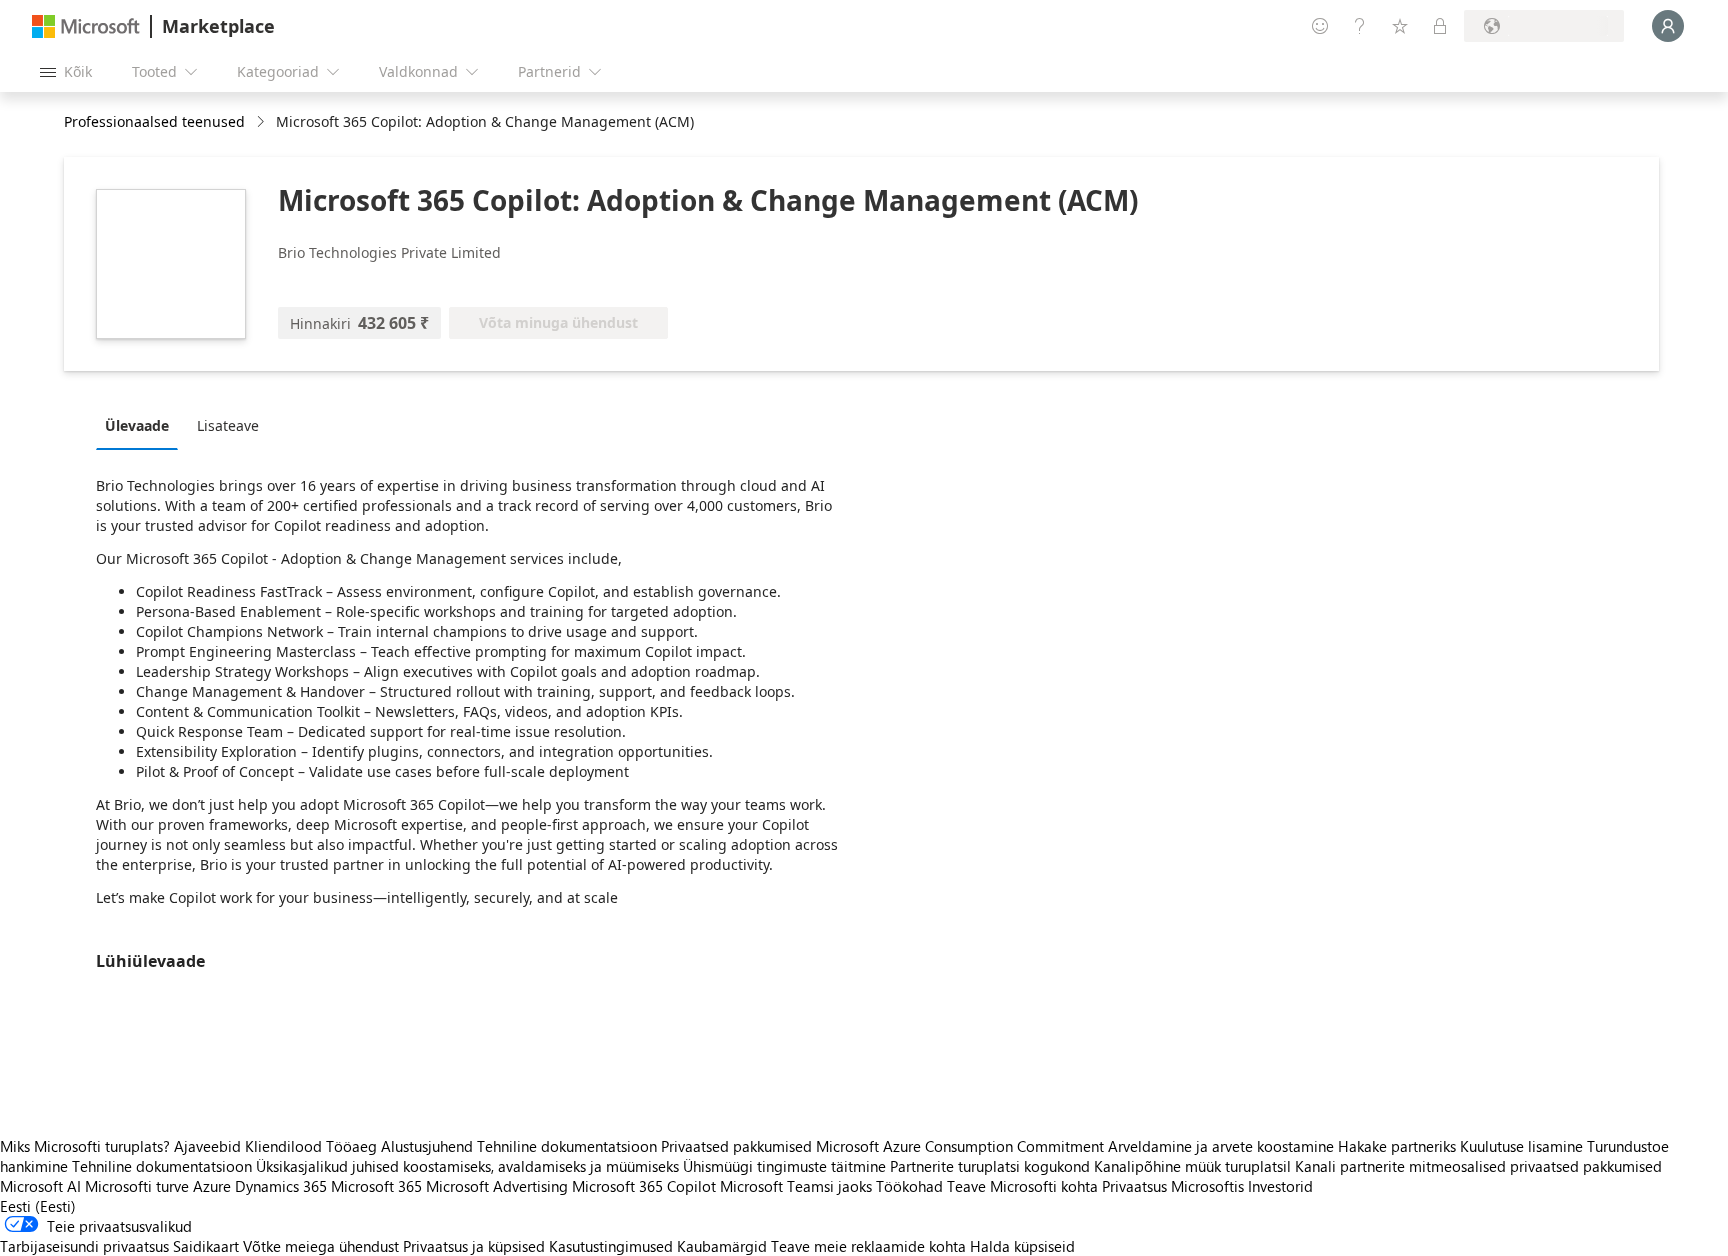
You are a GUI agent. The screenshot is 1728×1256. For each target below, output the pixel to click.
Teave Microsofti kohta (1022, 1186)
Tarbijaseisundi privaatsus (84, 1246)
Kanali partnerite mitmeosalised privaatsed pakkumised (1478, 1166)
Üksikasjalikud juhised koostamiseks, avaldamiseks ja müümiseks (467, 1166)
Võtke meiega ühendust (321, 1246)
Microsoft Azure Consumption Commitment (962, 1146)
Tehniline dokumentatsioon (567, 1146)
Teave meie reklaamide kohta (868, 1246)
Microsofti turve (137, 1186)
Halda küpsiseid (1022, 1246)
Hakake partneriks (1397, 1146)
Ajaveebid (207, 1146)
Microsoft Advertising (497, 1186)
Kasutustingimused (611, 1246)
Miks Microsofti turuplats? (85, 1146)
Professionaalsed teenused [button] (154, 121)
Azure (212, 1186)
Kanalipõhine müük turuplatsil (1192, 1166)
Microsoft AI (40, 1186)
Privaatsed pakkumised (736, 1146)
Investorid (1280, 1186)
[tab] (142, 425)
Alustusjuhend (427, 1146)
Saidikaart (206, 1246)
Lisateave (228, 425)
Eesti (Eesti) (38, 1206)
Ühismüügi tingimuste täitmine (784, 1166)
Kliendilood (283, 1146)
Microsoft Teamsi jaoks (796, 1186)
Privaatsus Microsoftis (1173, 1186)
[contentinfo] (262, 122)
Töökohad (909, 1186)
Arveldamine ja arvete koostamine (1221, 1146)
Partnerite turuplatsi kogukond (990, 1166)
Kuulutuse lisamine (1521, 1146)
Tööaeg (351, 1146)
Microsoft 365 (376, 1186)
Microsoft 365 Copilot (644, 1186)
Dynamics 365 (281, 1186)
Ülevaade (137, 425)
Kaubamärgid (722, 1246)
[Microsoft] (86, 26)
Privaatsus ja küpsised (474, 1246)
